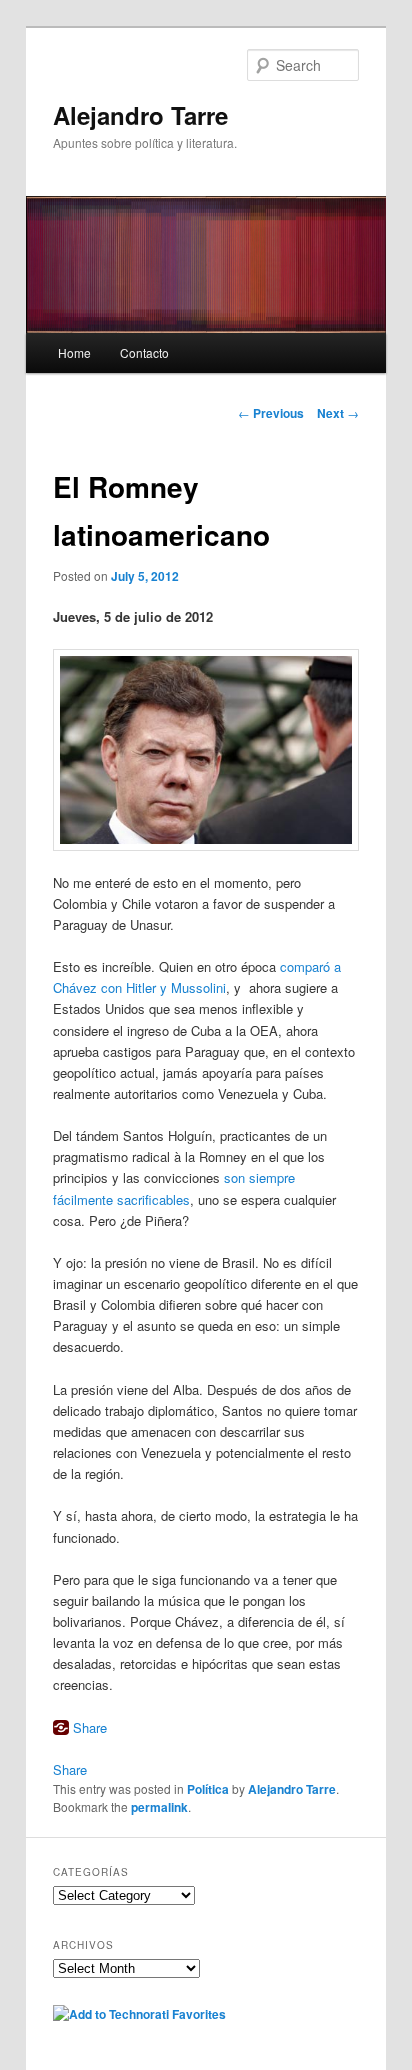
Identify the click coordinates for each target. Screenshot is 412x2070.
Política (208, 1789)
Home (74, 352)
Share (90, 1727)
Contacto (144, 352)
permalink (159, 1807)
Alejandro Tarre (140, 115)
